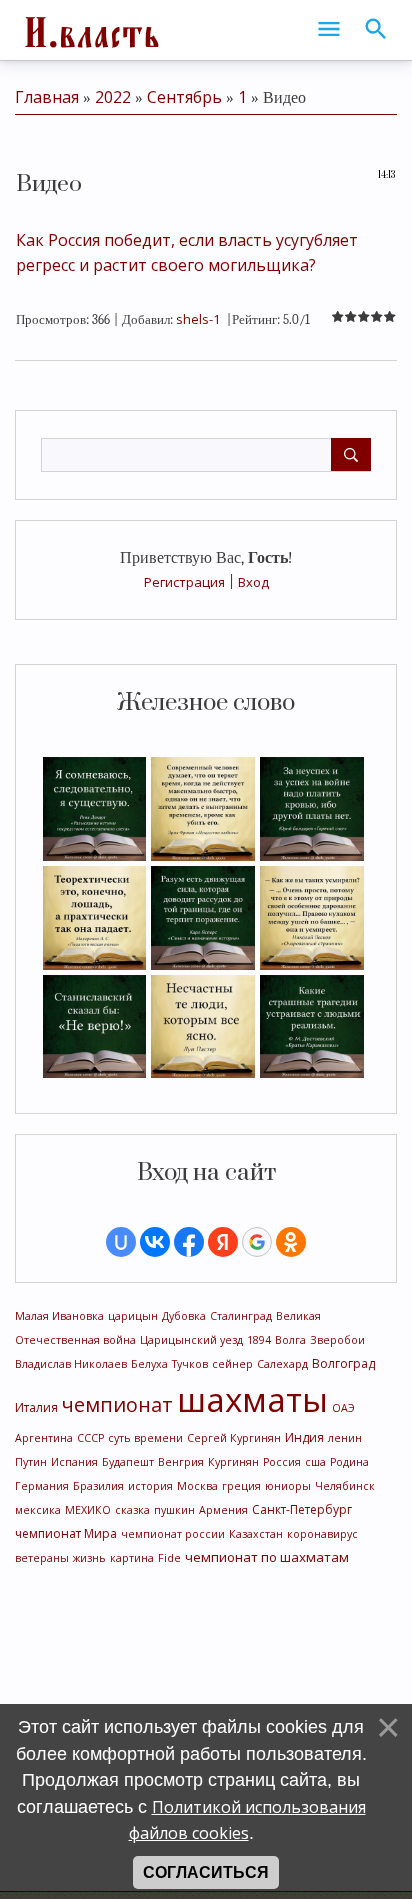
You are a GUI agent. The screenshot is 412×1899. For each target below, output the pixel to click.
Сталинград (241, 1316)
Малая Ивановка (59, 1316)
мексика (38, 1510)
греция (241, 1486)
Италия (36, 1407)
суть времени (145, 1438)
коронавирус (322, 1534)
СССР (90, 1438)
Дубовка (184, 1316)
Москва (197, 1486)
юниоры (288, 1486)
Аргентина (44, 1438)
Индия (304, 1437)
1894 (259, 1340)
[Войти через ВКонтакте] (155, 1242)
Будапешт (128, 1462)
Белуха (149, 1364)
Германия (42, 1486)
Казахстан (256, 1534)
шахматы (252, 1399)
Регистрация (184, 582)
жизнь (89, 1558)
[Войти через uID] (121, 1242)
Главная (47, 97)
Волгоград (343, 1363)
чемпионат (117, 1404)
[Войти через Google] (257, 1242)
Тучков (190, 1364)
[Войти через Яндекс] (223, 1242)
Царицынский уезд (191, 1340)
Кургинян (233, 1462)
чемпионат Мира (66, 1533)
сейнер (232, 1364)
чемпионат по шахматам (267, 1557)
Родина (349, 1462)
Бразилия (98, 1486)
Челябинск (345, 1486)
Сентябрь (184, 97)
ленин (345, 1438)
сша (315, 1462)
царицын (133, 1316)
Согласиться (206, 1872)
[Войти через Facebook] (189, 1242)
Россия (282, 1462)
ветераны (42, 1558)
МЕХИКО (88, 1510)
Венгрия (181, 1462)
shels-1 (198, 319)
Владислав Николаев (71, 1364)
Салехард (282, 1364)
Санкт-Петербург (302, 1509)
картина (132, 1558)
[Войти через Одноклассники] (291, 1242)
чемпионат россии (173, 1534)
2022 (113, 97)
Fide (169, 1558)
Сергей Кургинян (234, 1438)
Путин (31, 1462)
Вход (253, 582)
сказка (132, 1510)
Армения (223, 1510)
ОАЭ (343, 1408)
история (150, 1486)
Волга (290, 1340)
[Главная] (90, 30)
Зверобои (337, 1340)
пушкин (174, 1510)
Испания (74, 1462)
